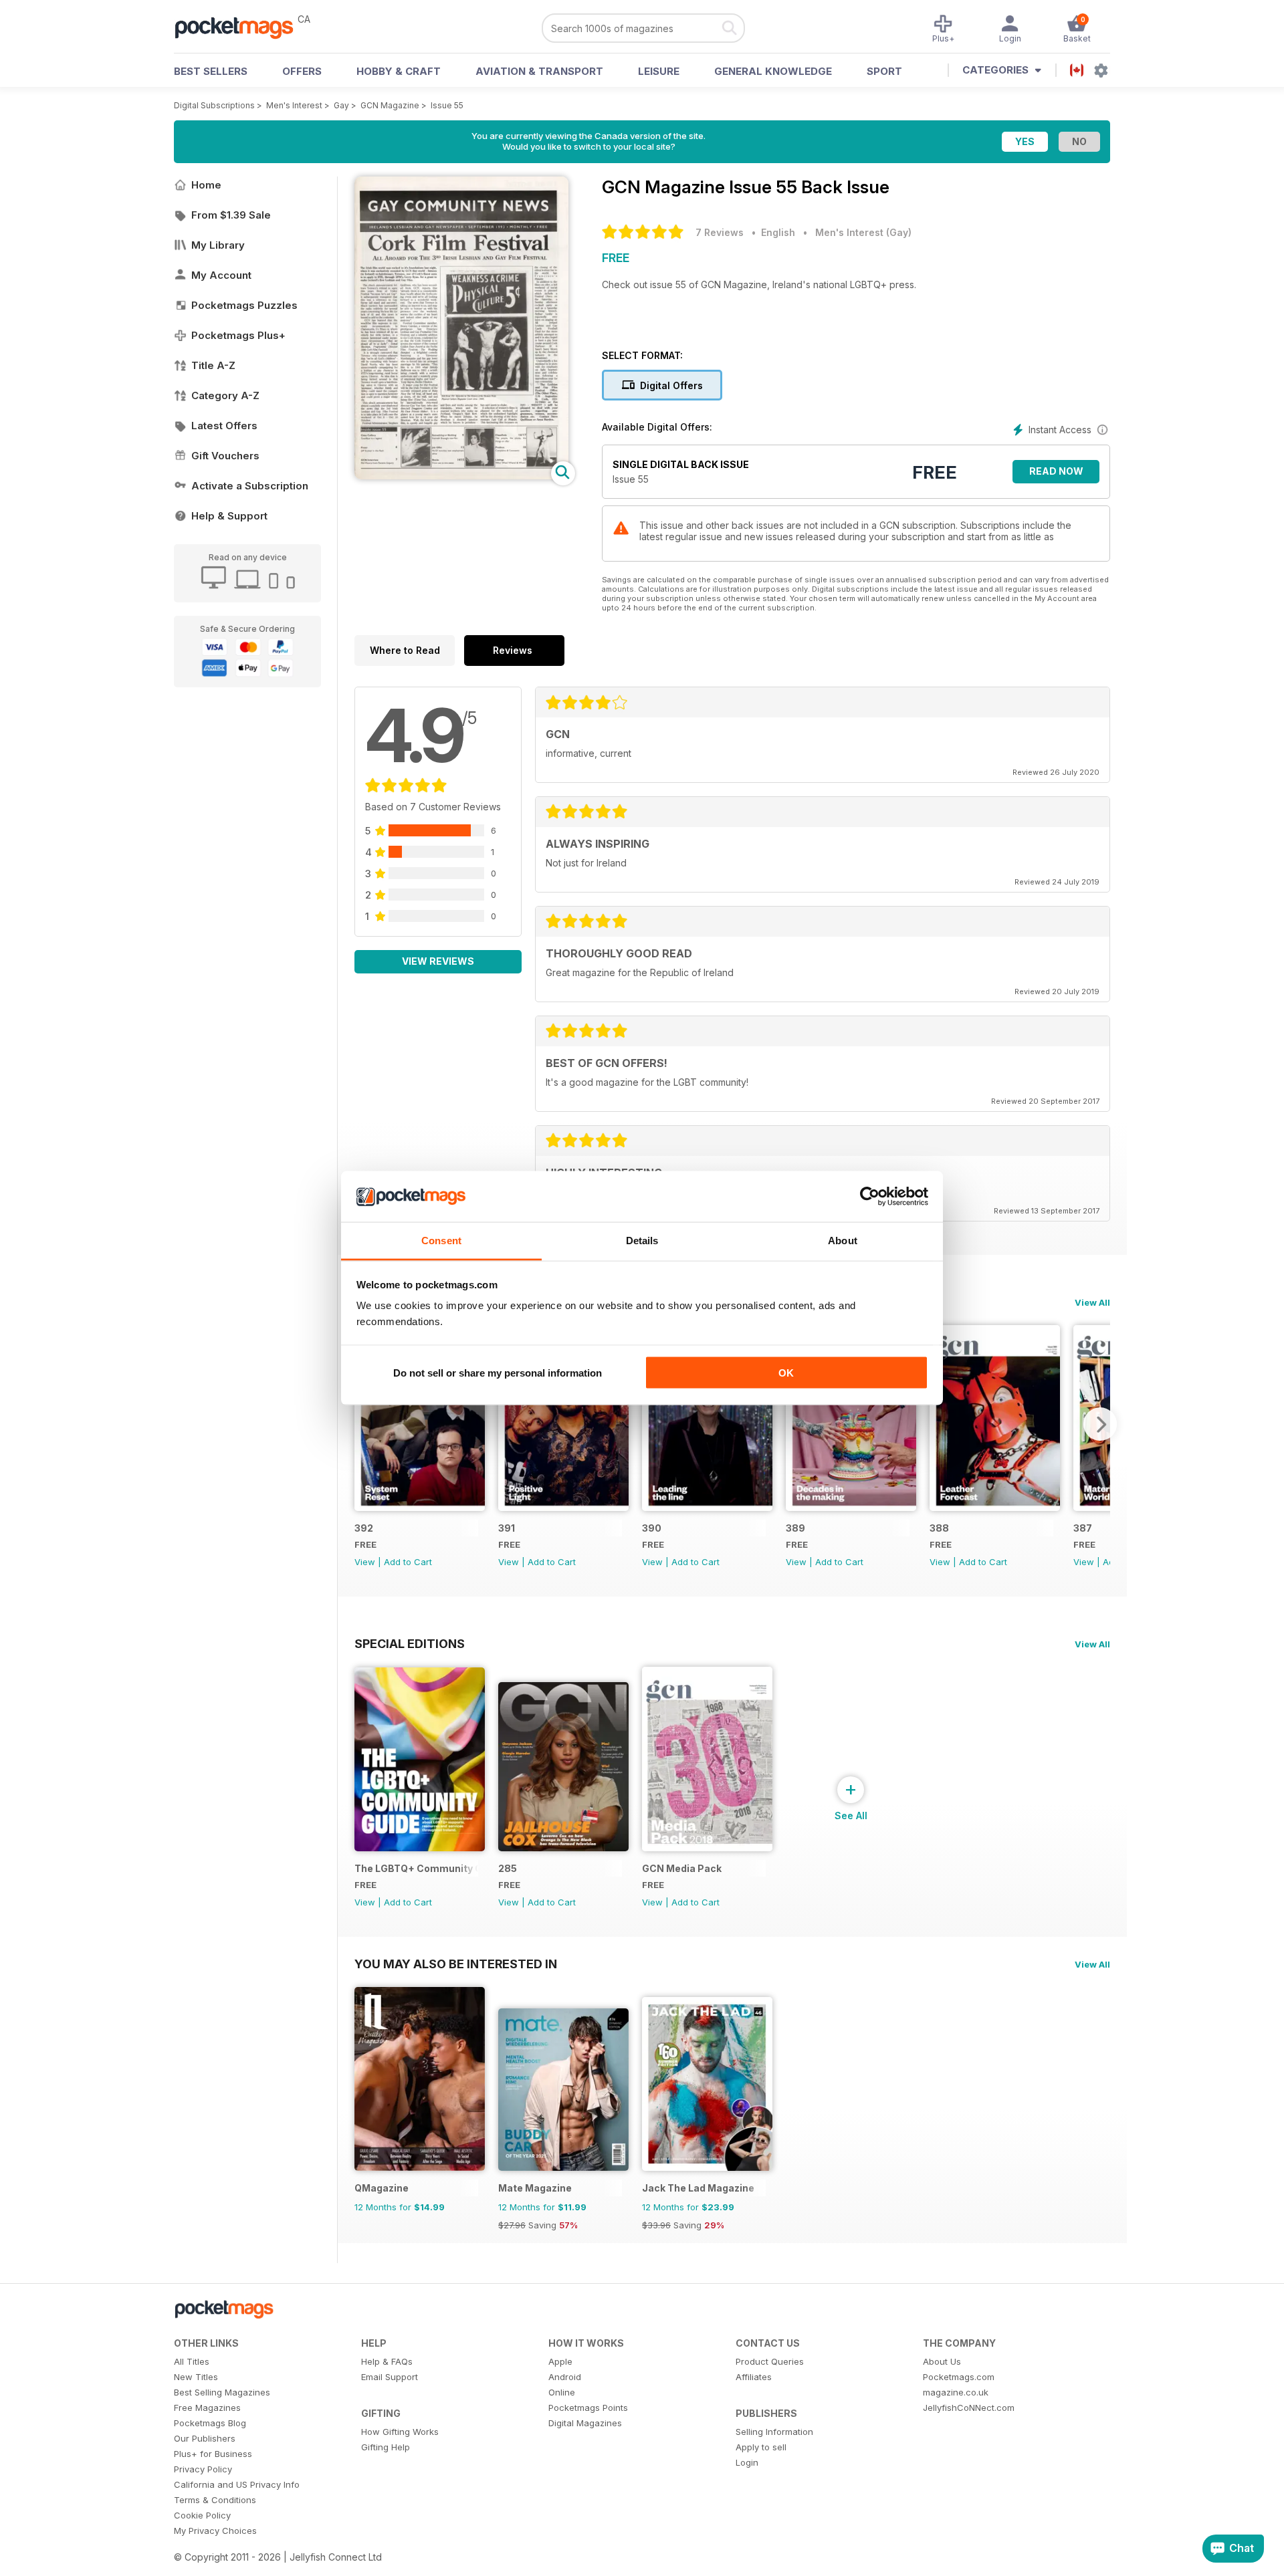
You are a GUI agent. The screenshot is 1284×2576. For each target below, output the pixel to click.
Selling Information (774, 2432)
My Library (218, 245)
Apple (560, 2361)
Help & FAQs (387, 2361)
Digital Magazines (585, 2423)
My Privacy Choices (215, 2531)
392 (364, 1528)
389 (795, 1528)
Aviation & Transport (539, 71)
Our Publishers (205, 2438)
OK (786, 1372)
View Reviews (438, 961)
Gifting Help (386, 2447)
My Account (221, 275)
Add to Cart (408, 1562)
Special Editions (410, 1643)
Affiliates (754, 2377)
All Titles (192, 2361)
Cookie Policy (202, 2515)
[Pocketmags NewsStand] (241, 27)
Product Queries (770, 2361)
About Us (942, 2361)
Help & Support (229, 516)
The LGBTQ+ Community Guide (416, 1868)
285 (508, 1868)
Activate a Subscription (250, 486)
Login (747, 2462)
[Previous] (364, 1424)
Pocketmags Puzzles (244, 305)
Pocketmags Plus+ (238, 335)
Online (562, 2392)
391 (507, 1528)
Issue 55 (447, 105)
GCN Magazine (390, 105)
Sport (884, 71)
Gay (341, 105)
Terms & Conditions (215, 2500)
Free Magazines (207, 2408)
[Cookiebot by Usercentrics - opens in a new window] (870, 1197)
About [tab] (843, 1241)
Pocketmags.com (959, 2377)
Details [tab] (642, 1241)
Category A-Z (225, 395)
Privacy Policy (203, 2469)
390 (652, 1528)
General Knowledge (773, 71)
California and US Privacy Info (237, 2484)
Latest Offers (224, 426)
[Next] (1100, 1424)
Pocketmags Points (588, 2408)
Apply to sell (761, 2447)
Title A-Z (213, 365)
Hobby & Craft (399, 71)
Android (565, 2377)
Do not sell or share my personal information (498, 1372)
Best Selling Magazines (222, 2392)
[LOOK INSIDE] (461, 476)
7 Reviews (720, 232)
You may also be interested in (456, 1964)
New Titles (196, 2377)
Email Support (390, 2377)
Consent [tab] (441, 1241)
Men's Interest (294, 105)
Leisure (659, 71)
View (365, 1562)
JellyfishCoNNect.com (969, 2408)
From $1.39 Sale (231, 215)
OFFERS (302, 71)
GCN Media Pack (682, 1868)
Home (206, 185)
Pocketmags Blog (210, 2423)
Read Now (1056, 471)
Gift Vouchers (225, 456)
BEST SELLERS (211, 71)
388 (939, 1528)
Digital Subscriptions (214, 105)
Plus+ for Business (213, 2454)
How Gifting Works (400, 2432)
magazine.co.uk (956, 2392)
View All (1092, 1302)
